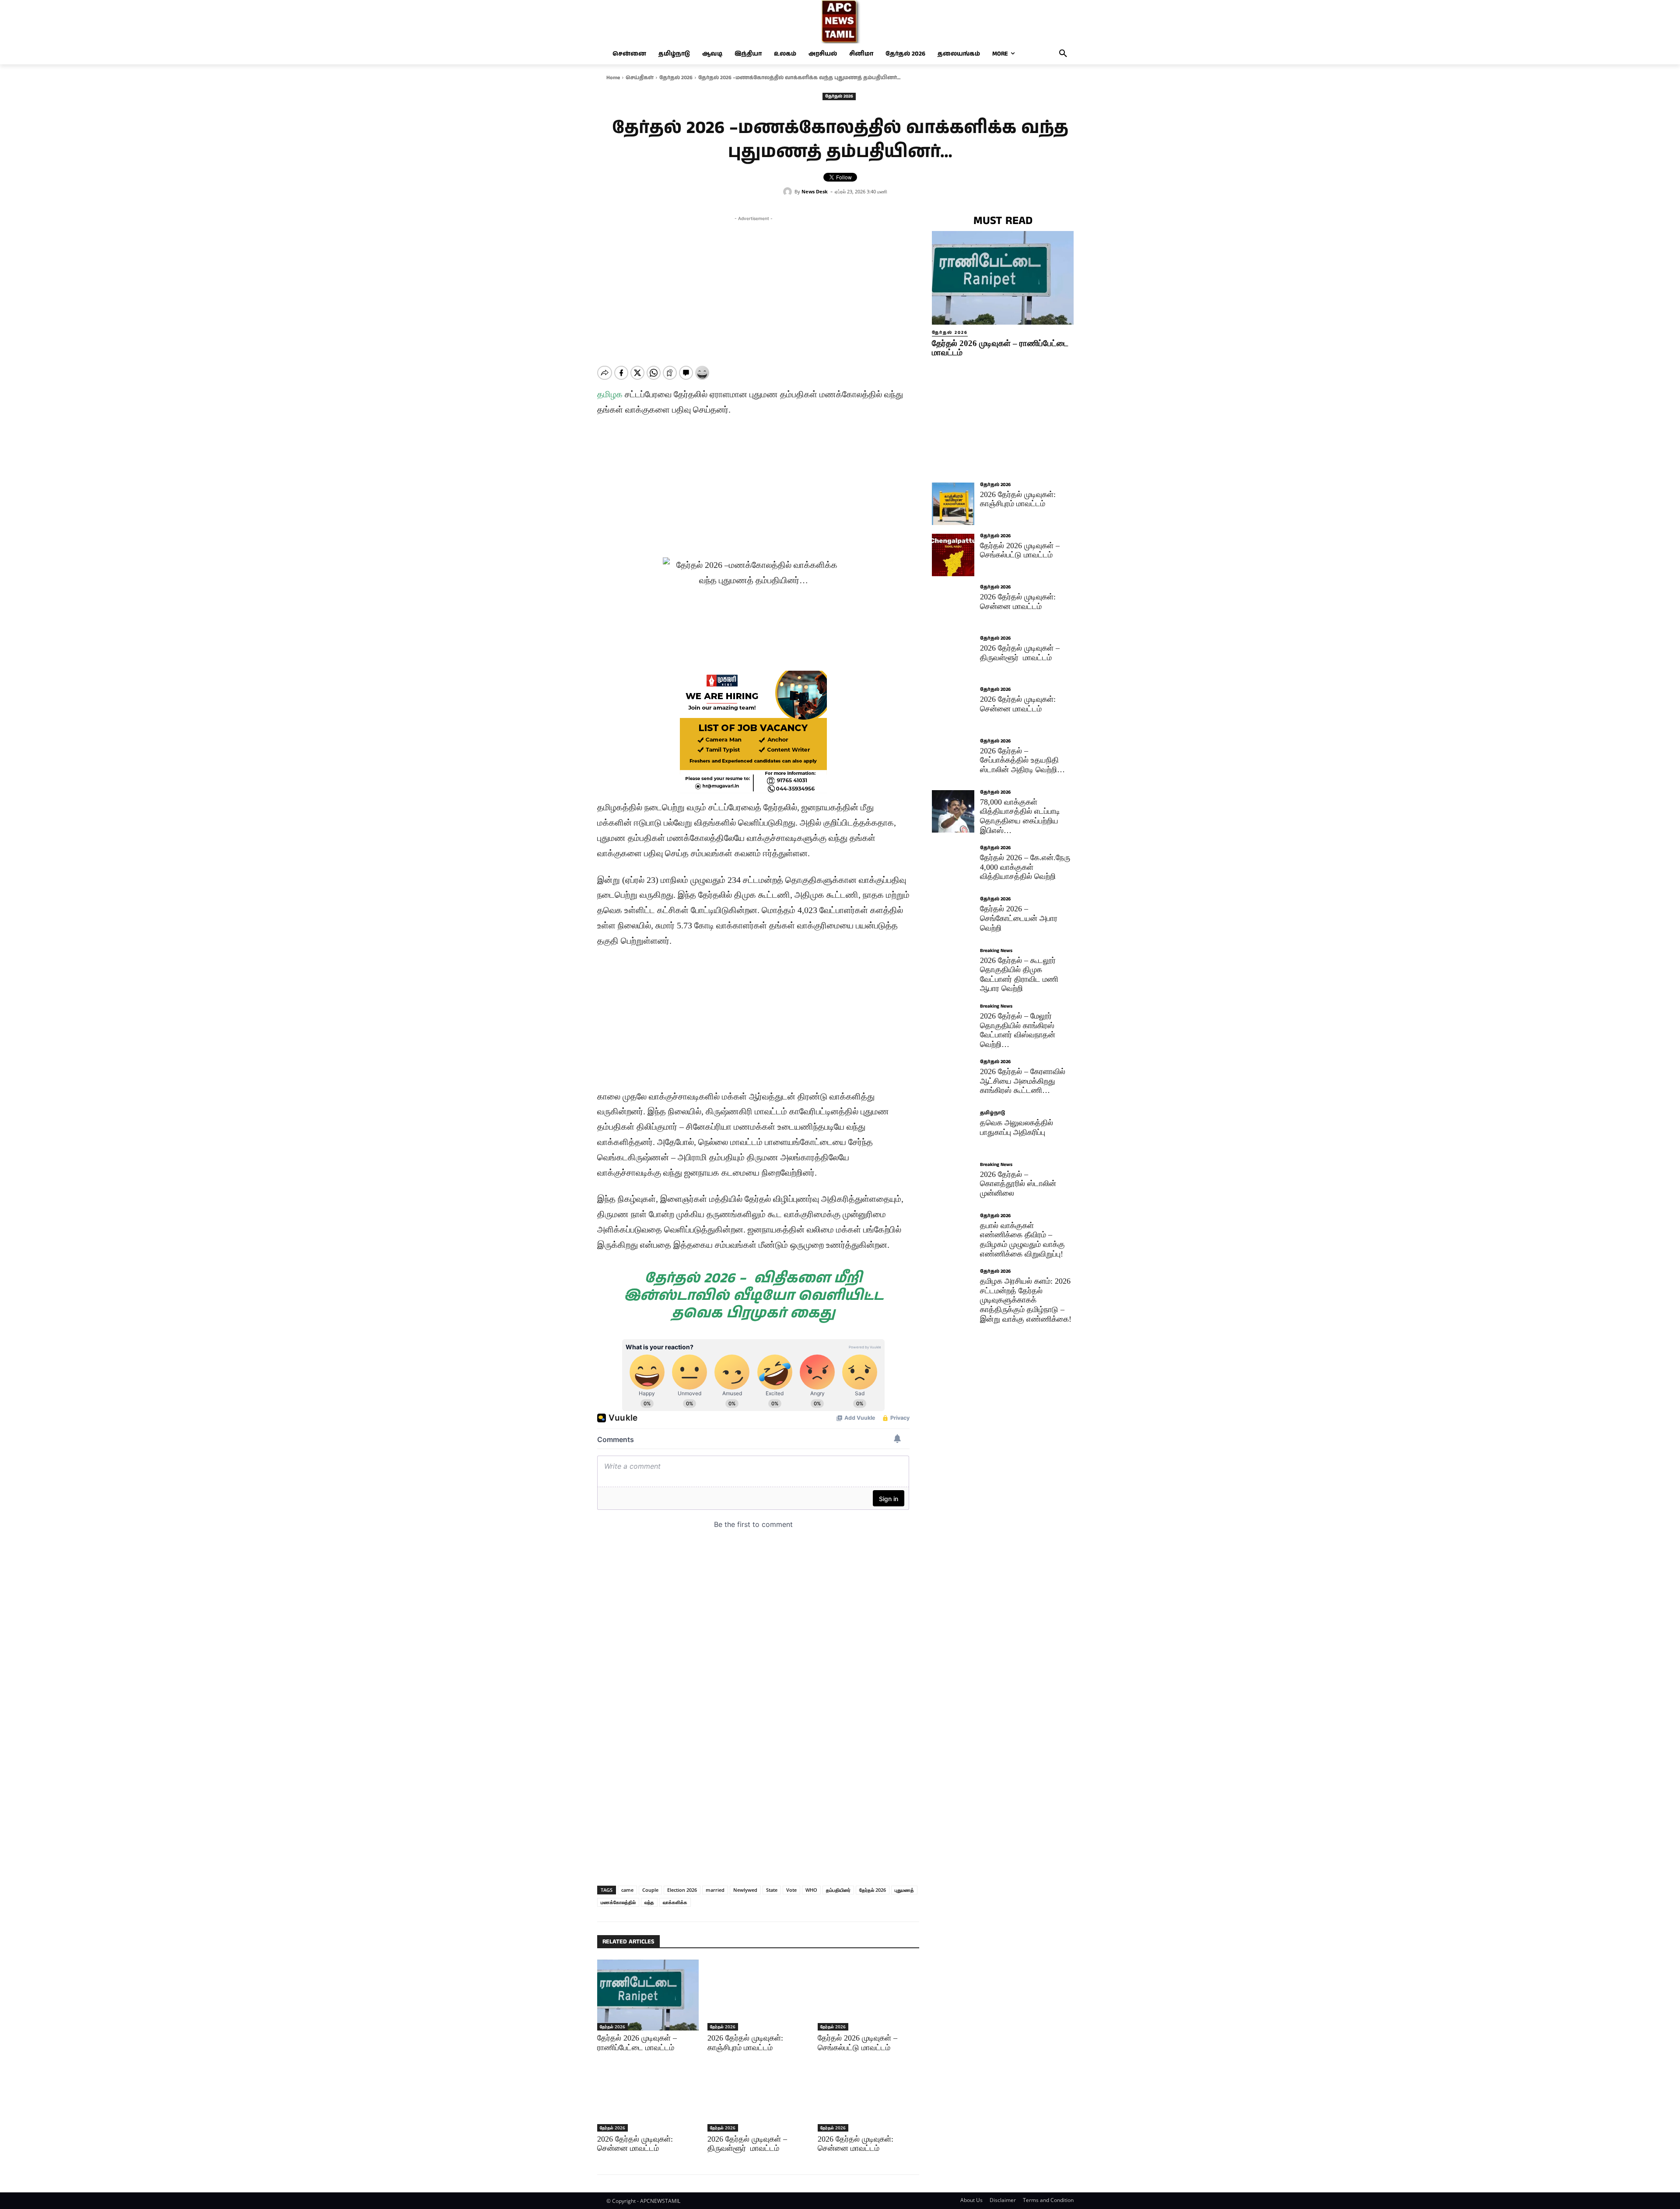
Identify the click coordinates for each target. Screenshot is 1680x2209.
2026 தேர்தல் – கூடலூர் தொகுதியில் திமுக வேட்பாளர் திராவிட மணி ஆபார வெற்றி (1019, 975)
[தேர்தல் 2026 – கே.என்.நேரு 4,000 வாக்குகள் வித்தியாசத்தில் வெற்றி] (953, 867)
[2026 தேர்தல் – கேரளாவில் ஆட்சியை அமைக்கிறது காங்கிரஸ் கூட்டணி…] (953, 1081)
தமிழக (610, 394)
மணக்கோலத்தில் (618, 1902)
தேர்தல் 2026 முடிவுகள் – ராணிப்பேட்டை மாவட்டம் (637, 2043)
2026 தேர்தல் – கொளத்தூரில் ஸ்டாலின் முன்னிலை (1018, 1184)
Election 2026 (682, 1890)
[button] (1063, 54)
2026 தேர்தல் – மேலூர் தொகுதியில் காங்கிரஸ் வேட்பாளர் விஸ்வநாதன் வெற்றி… (1018, 1030)
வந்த (649, 1902)
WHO (811, 1890)
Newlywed (745, 1890)
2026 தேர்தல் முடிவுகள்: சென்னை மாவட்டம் (1018, 602)
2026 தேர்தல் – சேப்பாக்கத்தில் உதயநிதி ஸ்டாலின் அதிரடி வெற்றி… (1022, 760)
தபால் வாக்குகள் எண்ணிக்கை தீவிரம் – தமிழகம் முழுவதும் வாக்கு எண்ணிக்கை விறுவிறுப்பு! (1022, 1240)
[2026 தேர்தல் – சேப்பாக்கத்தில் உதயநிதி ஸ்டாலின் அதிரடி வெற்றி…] (953, 760)
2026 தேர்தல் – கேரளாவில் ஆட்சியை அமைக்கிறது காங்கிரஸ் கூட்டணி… (1023, 1081)
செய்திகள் (640, 78)
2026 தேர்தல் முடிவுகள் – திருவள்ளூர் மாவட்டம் (1020, 653)
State (772, 1890)
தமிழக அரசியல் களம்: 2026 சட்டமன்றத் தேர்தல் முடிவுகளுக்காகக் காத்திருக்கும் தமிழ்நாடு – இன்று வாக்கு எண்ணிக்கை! (1026, 1300)
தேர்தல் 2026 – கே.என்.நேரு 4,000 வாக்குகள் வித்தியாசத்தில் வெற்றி (1025, 867)
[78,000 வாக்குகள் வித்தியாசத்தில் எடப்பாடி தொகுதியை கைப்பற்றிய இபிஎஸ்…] (953, 811)
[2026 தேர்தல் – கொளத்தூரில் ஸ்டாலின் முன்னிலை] (953, 1184)
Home (613, 78)
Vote (791, 1890)
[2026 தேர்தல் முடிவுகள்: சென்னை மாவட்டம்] (648, 2096)
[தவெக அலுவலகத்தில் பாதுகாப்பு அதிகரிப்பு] (953, 1132)
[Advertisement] (753, 284)
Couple (650, 1890)
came (627, 1890)
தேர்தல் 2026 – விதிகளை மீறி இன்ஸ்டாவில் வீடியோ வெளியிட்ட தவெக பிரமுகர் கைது (754, 1296)
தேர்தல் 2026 (676, 78)
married (715, 1890)
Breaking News (996, 951)
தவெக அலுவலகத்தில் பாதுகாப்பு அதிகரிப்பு (1017, 1127)
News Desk (815, 191)
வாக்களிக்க (675, 1902)
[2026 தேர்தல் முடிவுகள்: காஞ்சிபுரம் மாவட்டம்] (758, 1995)
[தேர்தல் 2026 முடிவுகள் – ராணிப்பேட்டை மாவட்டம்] (648, 1995)
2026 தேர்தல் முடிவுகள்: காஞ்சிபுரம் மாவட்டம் (745, 2043)
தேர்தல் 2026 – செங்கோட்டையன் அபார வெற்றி (1019, 918)
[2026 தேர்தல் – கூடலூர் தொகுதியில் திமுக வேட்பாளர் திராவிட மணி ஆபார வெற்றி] (953, 970)
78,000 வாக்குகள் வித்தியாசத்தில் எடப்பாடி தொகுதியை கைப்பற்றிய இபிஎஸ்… (1020, 816)
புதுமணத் (904, 1890)
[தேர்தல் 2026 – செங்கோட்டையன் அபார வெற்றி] (953, 918)
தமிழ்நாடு (992, 1113)
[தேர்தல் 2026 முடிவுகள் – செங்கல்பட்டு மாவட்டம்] (868, 1995)
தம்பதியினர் (838, 1890)
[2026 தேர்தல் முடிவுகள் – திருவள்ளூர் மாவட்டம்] (758, 2096)
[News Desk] (789, 192)
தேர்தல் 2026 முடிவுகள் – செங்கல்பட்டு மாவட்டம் (857, 2043)
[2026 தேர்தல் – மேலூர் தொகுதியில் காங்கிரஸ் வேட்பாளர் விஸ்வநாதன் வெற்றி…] (953, 1025)
